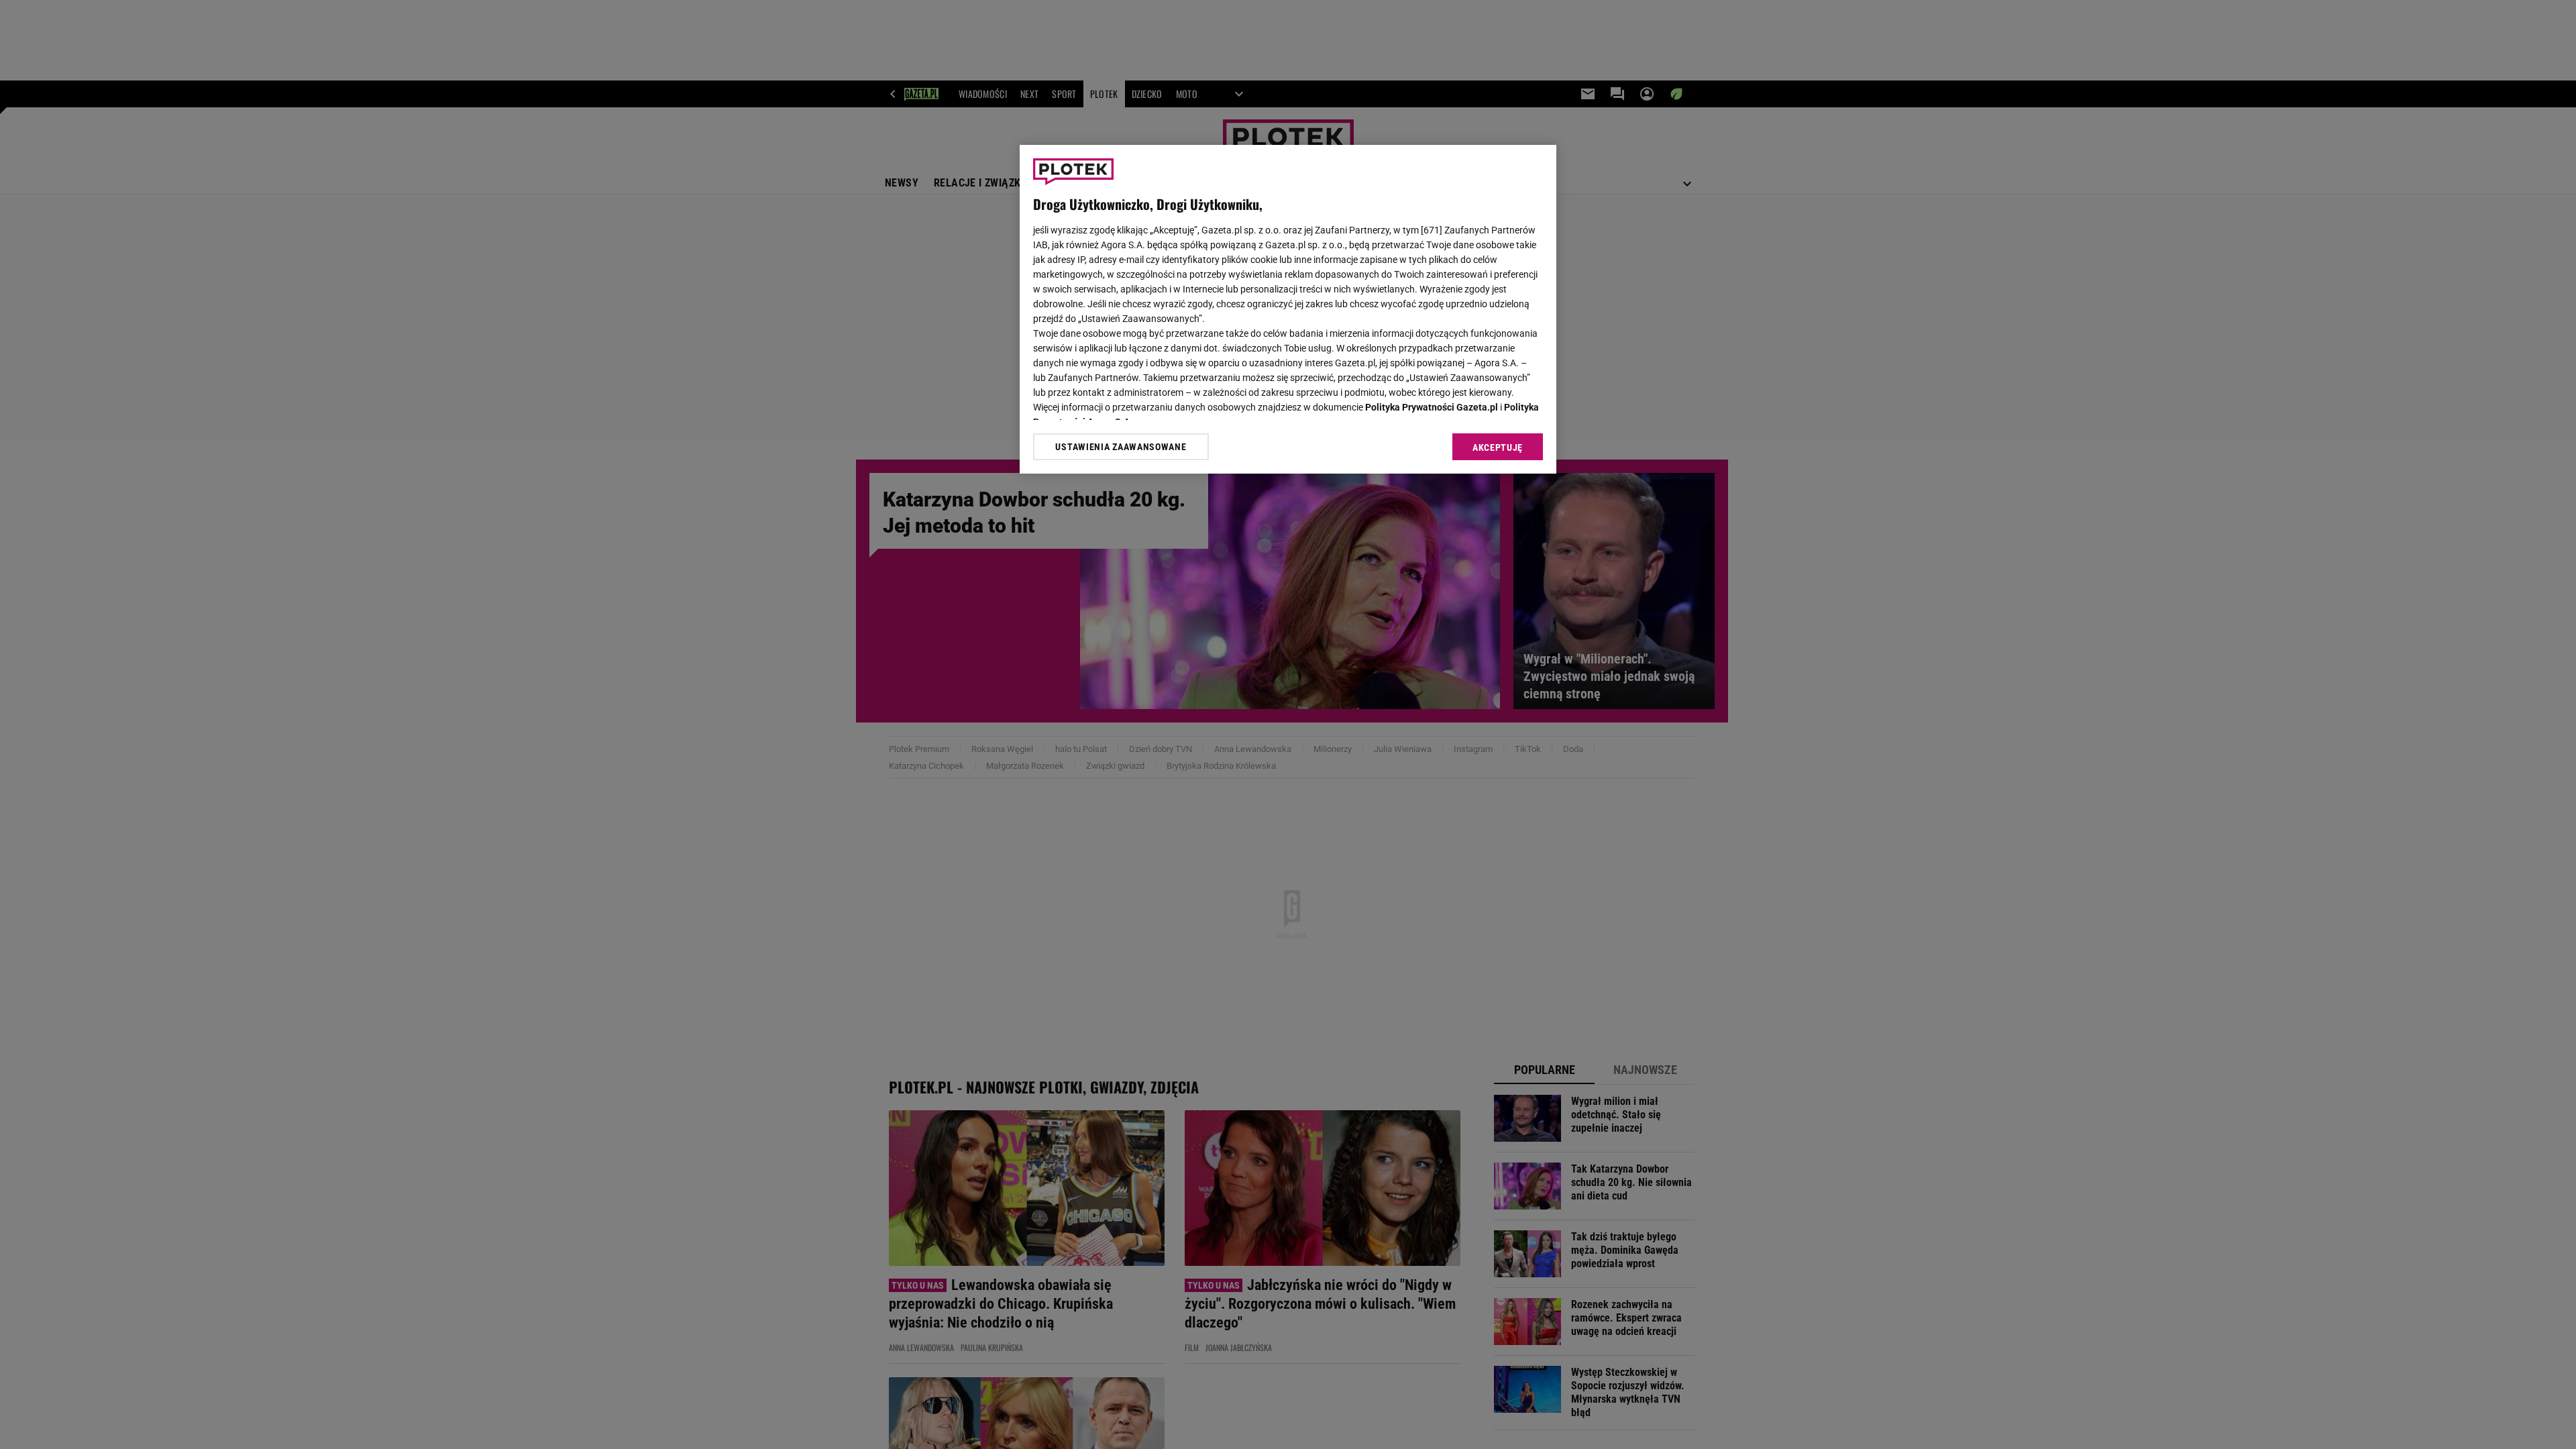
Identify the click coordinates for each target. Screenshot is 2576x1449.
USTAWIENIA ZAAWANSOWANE (1121, 447)
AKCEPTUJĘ (1498, 447)
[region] (1288, 309)
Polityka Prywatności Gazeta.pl (1432, 407)
